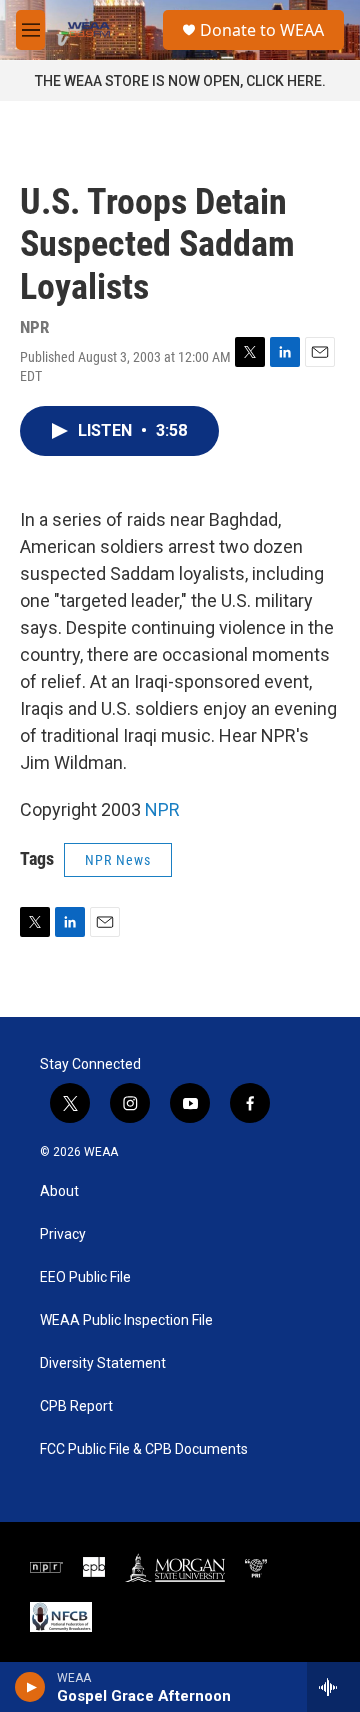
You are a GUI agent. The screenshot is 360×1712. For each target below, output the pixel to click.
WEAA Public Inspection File (126, 1320)
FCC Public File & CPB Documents (144, 1449)
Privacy (63, 1234)
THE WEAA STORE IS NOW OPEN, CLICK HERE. (180, 81)
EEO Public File (85, 1277)
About (59, 1191)
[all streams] (333, 1687)
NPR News (118, 860)
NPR (162, 809)
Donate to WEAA (262, 30)
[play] (30, 1687)
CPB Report (76, 1406)
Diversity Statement (103, 1363)
